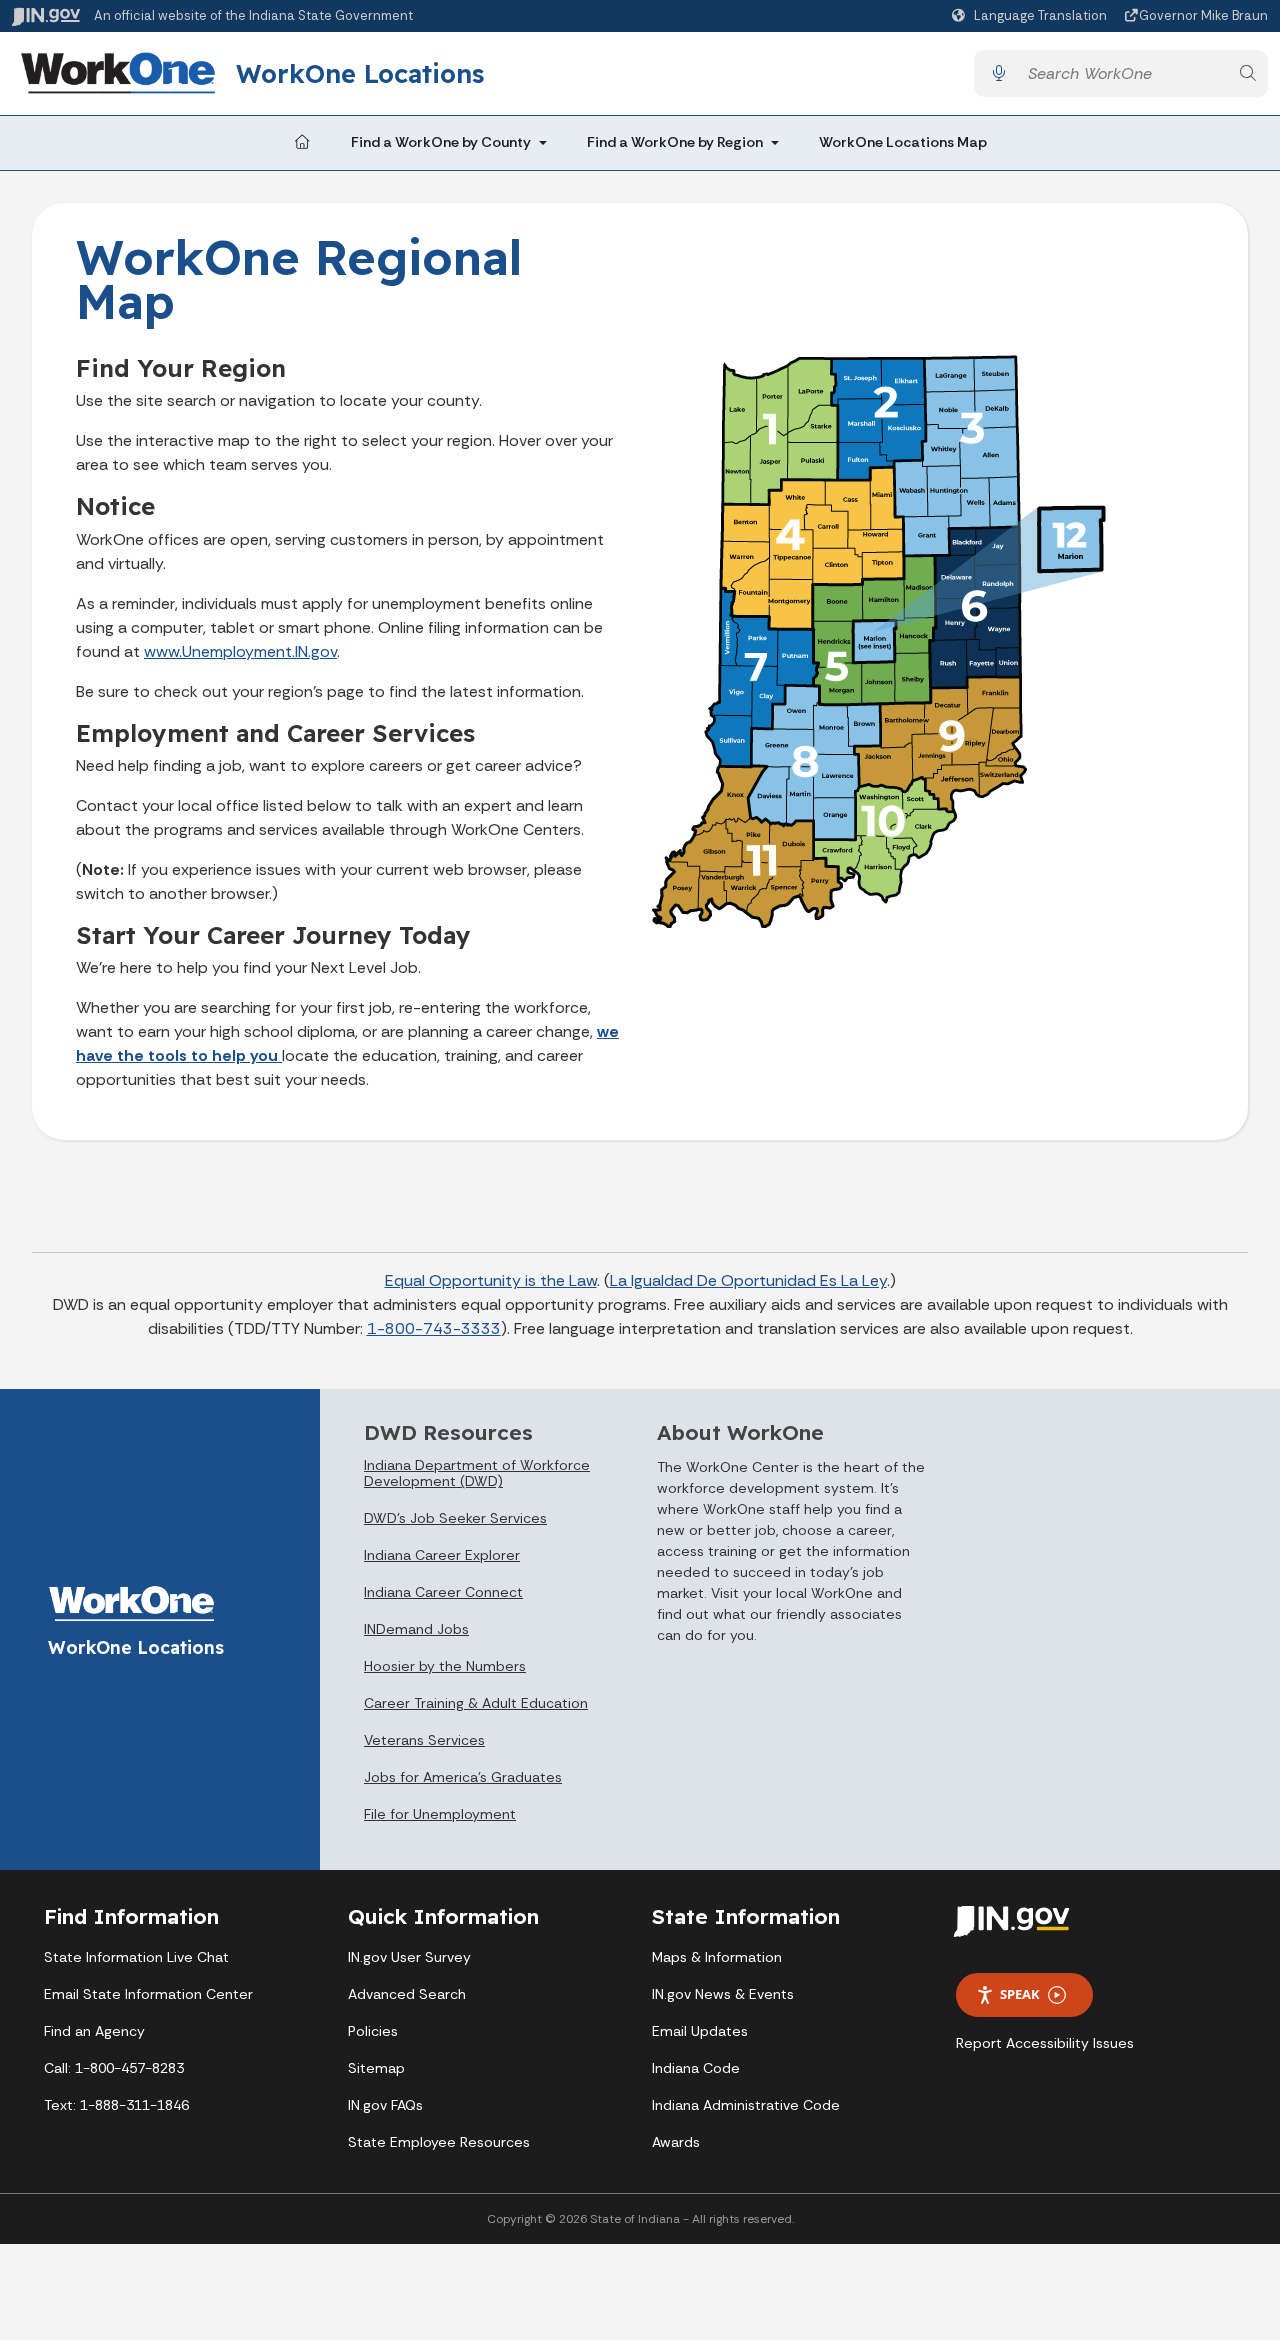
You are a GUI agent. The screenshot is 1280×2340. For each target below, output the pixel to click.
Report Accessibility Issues (1045, 2043)
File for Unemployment (440, 1814)
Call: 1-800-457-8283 (114, 2068)
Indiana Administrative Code (746, 2105)
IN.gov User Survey (409, 1957)
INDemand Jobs (416, 1629)
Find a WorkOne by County (441, 142)
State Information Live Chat (136, 1957)
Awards (676, 2142)
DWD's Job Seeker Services (455, 1518)
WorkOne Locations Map (903, 142)
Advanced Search (407, 1994)
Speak (1020, 1994)
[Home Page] (302, 143)
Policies (373, 2031)
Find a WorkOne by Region (675, 142)
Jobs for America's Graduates (463, 1777)
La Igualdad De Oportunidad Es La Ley (748, 1280)
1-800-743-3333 (434, 1328)
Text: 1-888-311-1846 (116, 2105)
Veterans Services (424, 1740)
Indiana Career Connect (443, 1592)
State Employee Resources (439, 2142)
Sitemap (376, 2068)
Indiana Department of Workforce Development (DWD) (477, 1473)
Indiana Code (696, 2068)
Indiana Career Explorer (442, 1555)
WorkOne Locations (360, 73)
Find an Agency (94, 2031)
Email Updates (700, 2031)
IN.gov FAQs (385, 2105)
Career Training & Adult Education (476, 1703)
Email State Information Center (148, 1994)
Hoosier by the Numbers (445, 1666)
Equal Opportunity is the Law (491, 1280)
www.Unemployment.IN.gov (240, 651)
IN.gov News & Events (723, 1994)
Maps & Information (717, 1957)
